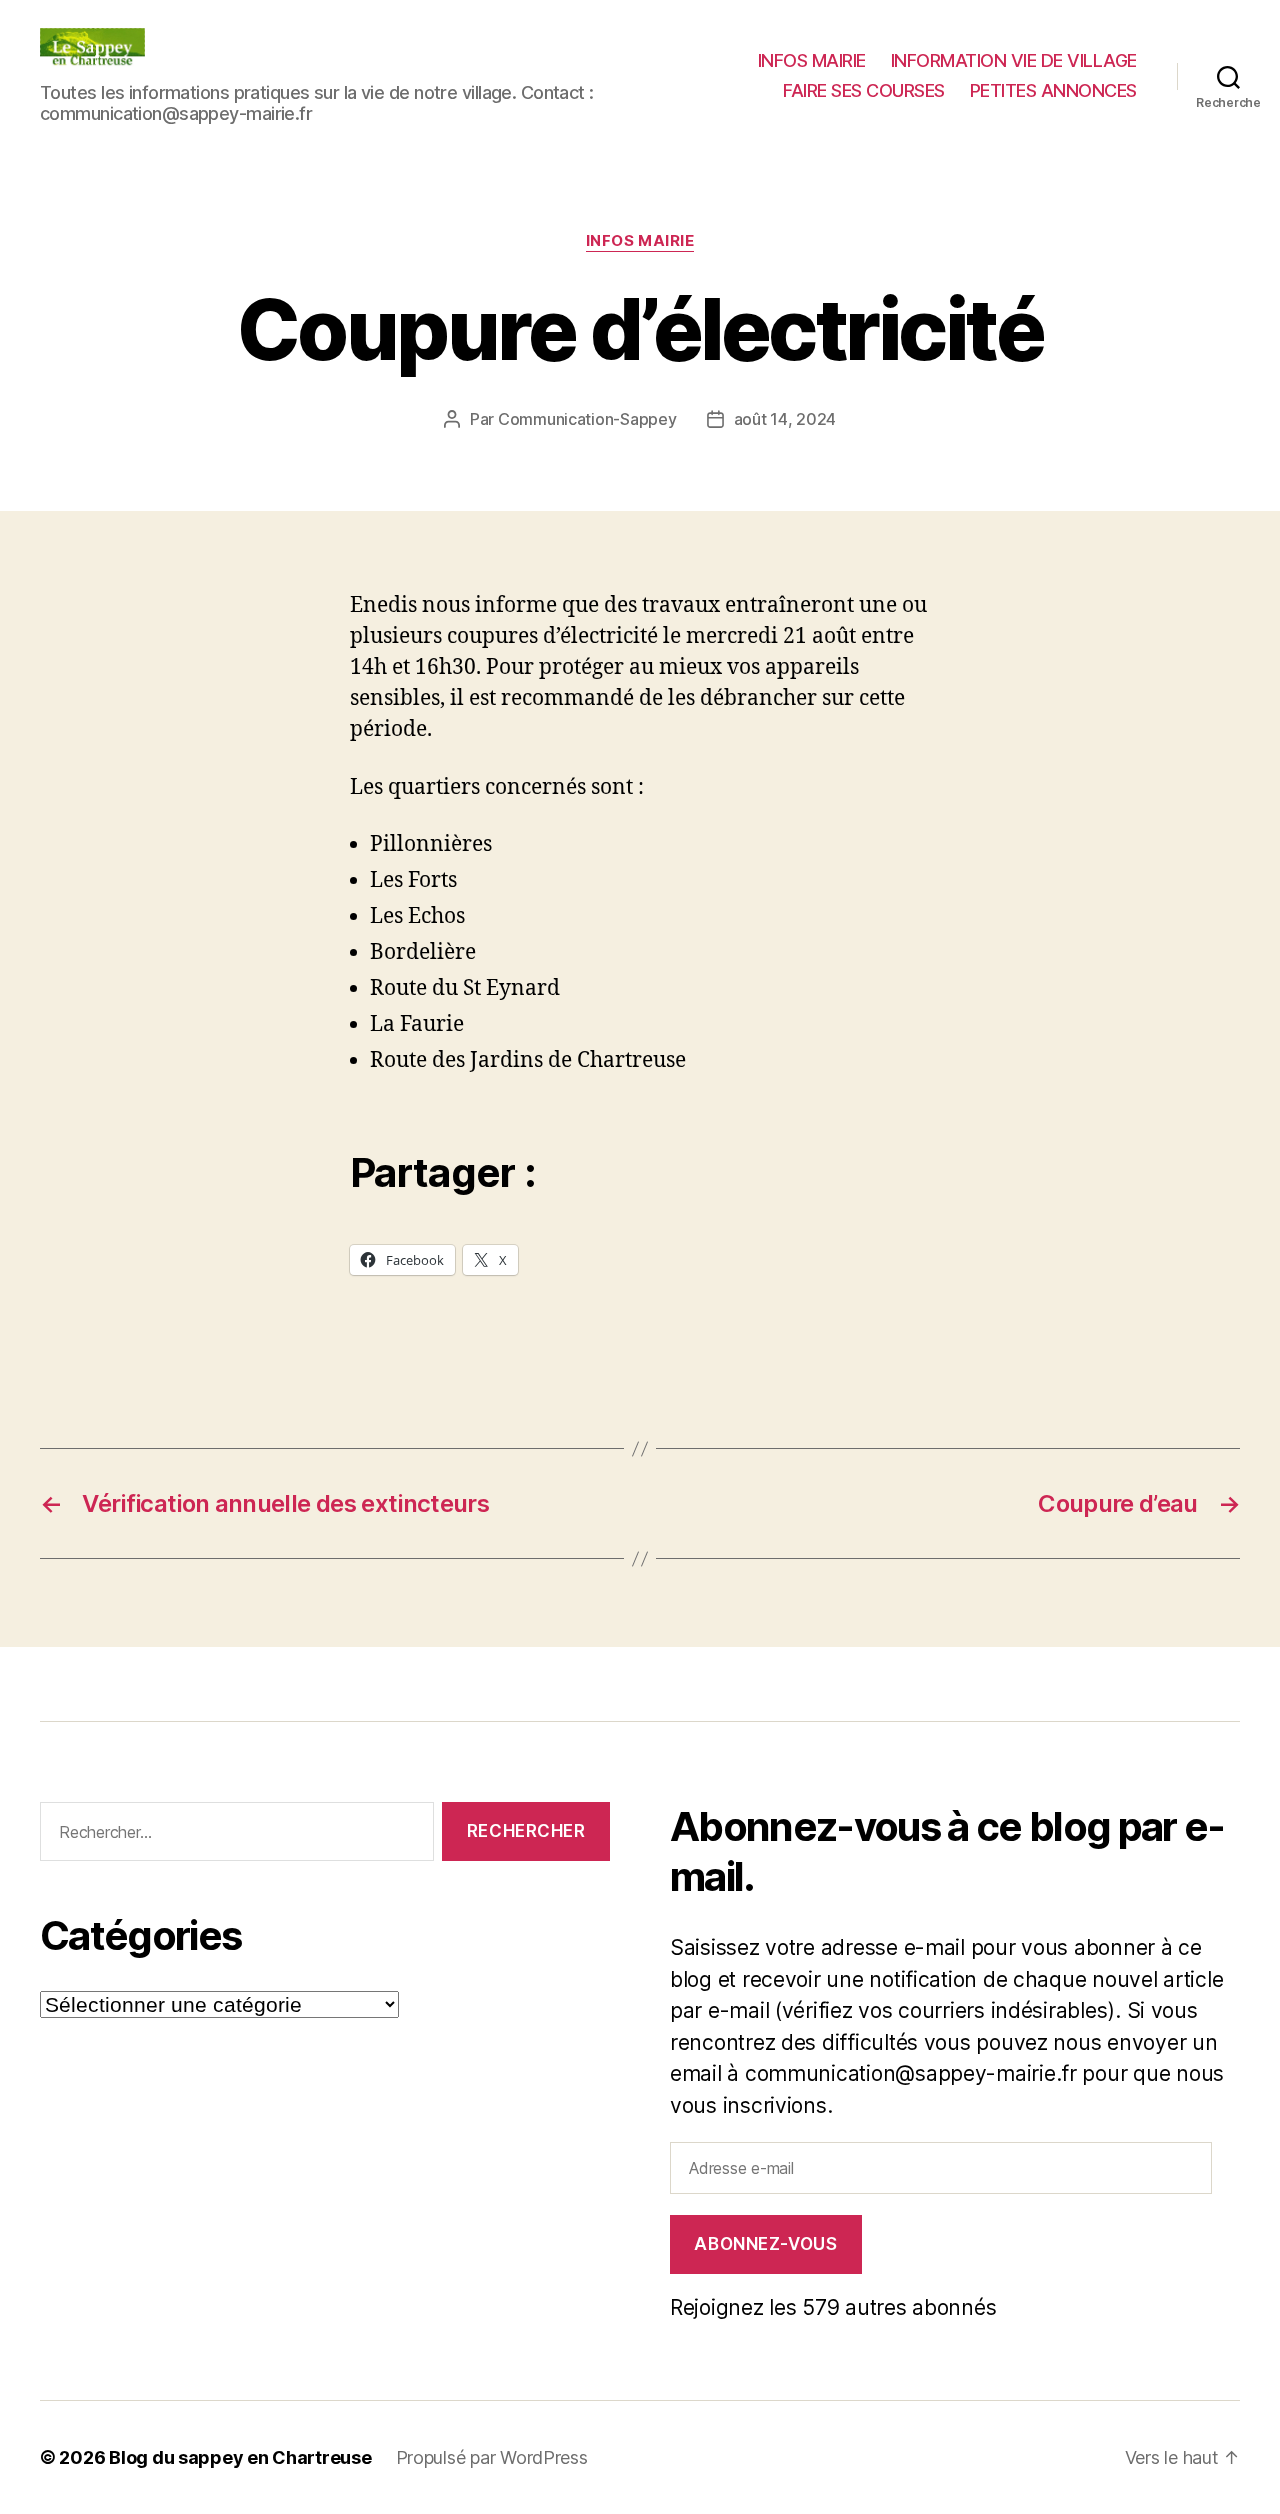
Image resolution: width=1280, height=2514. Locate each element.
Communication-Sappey (587, 419)
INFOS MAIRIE (812, 60)
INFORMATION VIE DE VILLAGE (1014, 60)
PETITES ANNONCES (1053, 90)
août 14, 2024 (785, 419)
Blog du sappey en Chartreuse (240, 2457)
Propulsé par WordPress (492, 2457)
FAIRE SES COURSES (864, 90)
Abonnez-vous (765, 2244)
